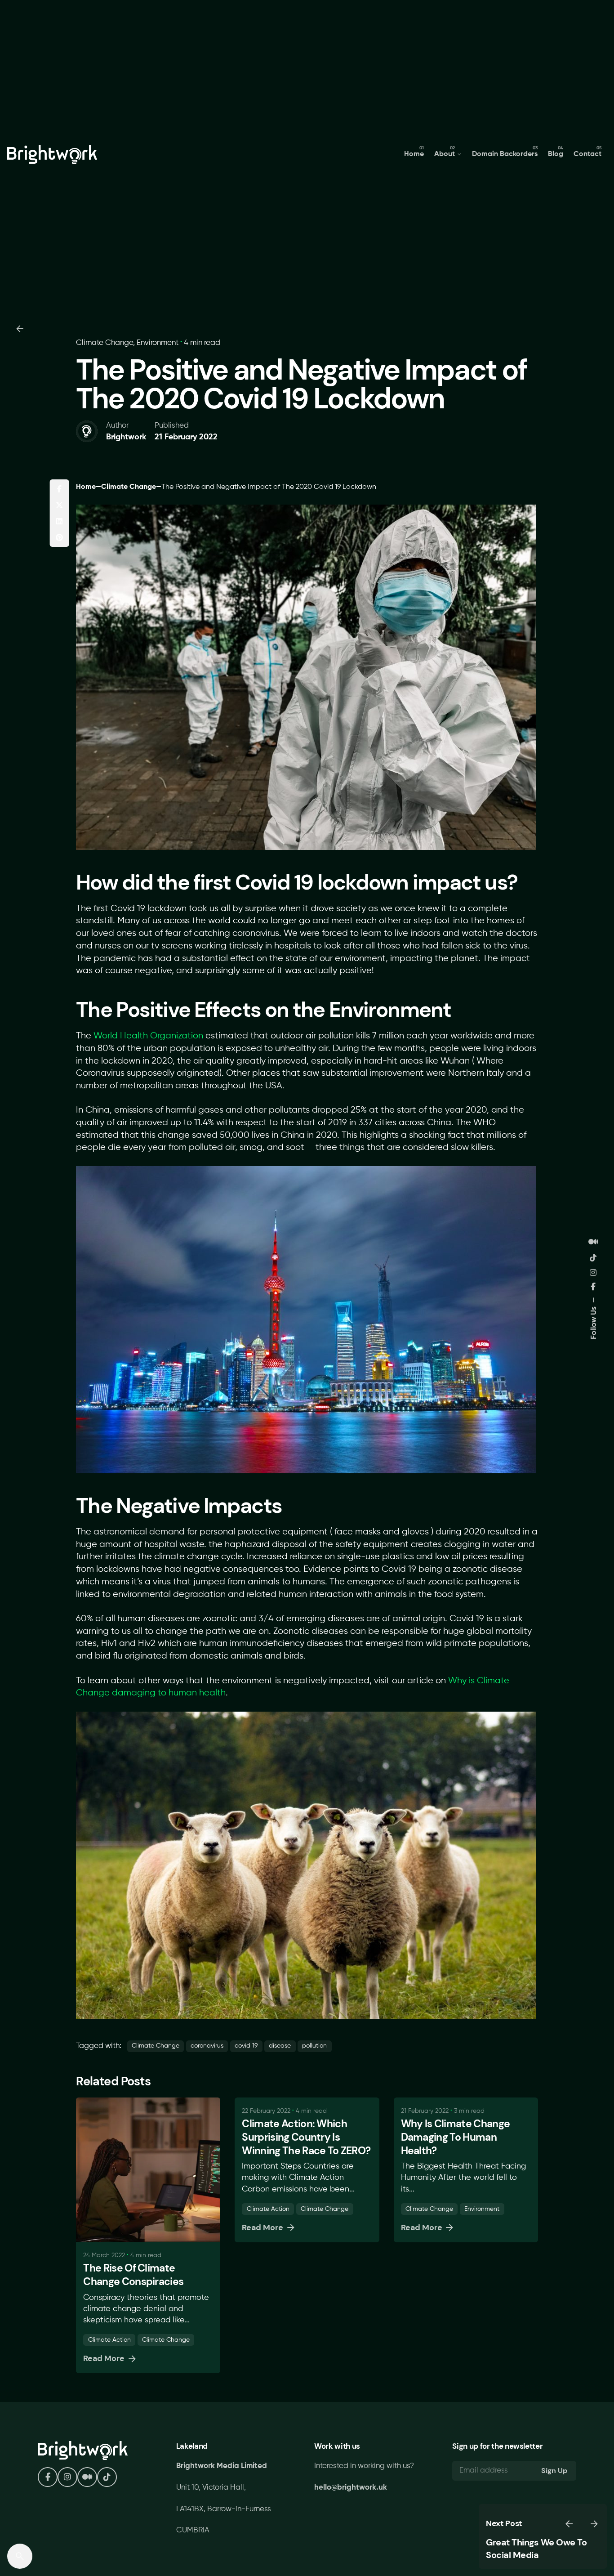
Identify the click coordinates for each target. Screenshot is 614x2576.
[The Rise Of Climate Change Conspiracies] (148, 2170)
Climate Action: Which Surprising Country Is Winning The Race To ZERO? (306, 2137)
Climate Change (105, 343)
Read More (104, 2358)
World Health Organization (148, 1036)
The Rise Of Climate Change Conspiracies (133, 2275)
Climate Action (109, 2340)
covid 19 (246, 2046)
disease (280, 2046)
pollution (314, 2046)
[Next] (594, 2524)
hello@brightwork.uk (351, 2488)
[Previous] (569, 2524)
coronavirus (207, 2046)
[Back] (20, 329)
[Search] (20, 2556)
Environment (158, 343)
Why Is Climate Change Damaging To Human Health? (456, 2137)
